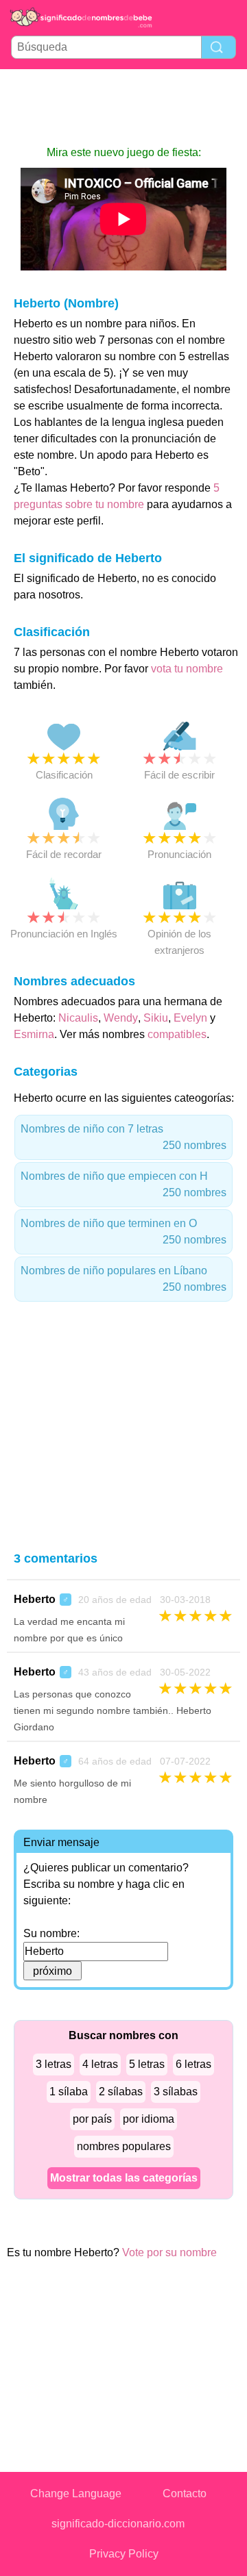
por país (92, 2119)
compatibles (177, 1034)
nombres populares (124, 2146)
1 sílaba (69, 2092)
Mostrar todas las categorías (124, 2178)
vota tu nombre (187, 669)
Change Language (76, 2493)
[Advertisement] (123, 107)
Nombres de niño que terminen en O (123, 1232)
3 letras (54, 2064)
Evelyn (190, 1018)
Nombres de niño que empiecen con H (123, 1184)
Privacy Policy (124, 2554)
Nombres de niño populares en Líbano (123, 1279)
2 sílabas (121, 2092)
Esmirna (34, 1034)
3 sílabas (176, 2092)
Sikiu (156, 1018)
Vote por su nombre (169, 2252)
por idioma (149, 2119)
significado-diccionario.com (118, 2524)
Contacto (185, 2493)
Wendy (121, 1018)
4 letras (100, 2064)
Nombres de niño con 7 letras (123, 1137)
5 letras (147, 2064)
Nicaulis (78, 1018)
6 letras (193, 2064)
